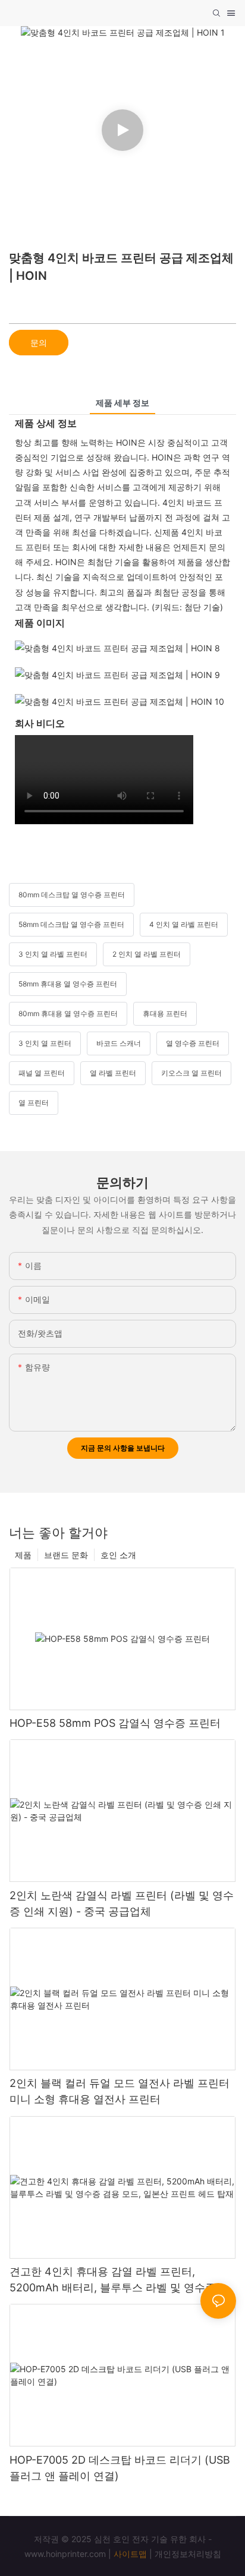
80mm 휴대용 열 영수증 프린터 (68, 1013)
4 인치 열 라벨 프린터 (184, 924)
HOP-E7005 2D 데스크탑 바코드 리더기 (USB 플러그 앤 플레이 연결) (120, 2468)
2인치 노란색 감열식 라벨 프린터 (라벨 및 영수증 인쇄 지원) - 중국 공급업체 (122, 1903)
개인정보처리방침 (188, 2554)
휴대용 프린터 (165, 1013)
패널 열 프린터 (42, 1073)
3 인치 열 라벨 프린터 (53, 954)
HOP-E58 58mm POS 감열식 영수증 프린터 (115, 1723)
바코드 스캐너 (119, 1043)
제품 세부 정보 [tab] (122, 403)
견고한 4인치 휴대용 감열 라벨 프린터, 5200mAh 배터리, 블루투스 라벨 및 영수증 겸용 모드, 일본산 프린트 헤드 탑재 (120, 2280)
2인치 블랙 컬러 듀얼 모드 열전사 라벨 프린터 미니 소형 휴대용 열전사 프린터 (120, 2091)
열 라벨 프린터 (113, 1073)
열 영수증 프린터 (193, 1043)
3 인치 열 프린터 (45, 1043)
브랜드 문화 (66, 1555)
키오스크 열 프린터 (191, 1073)
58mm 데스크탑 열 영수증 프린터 (71, 924)
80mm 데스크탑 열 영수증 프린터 (72, 895)
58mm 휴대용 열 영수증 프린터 (68, 984)
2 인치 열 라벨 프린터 (147, 954)
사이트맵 (130, 2554)
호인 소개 (118, 1555)
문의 (39, 343)
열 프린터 (34, 1103)
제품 (23, 1555)
